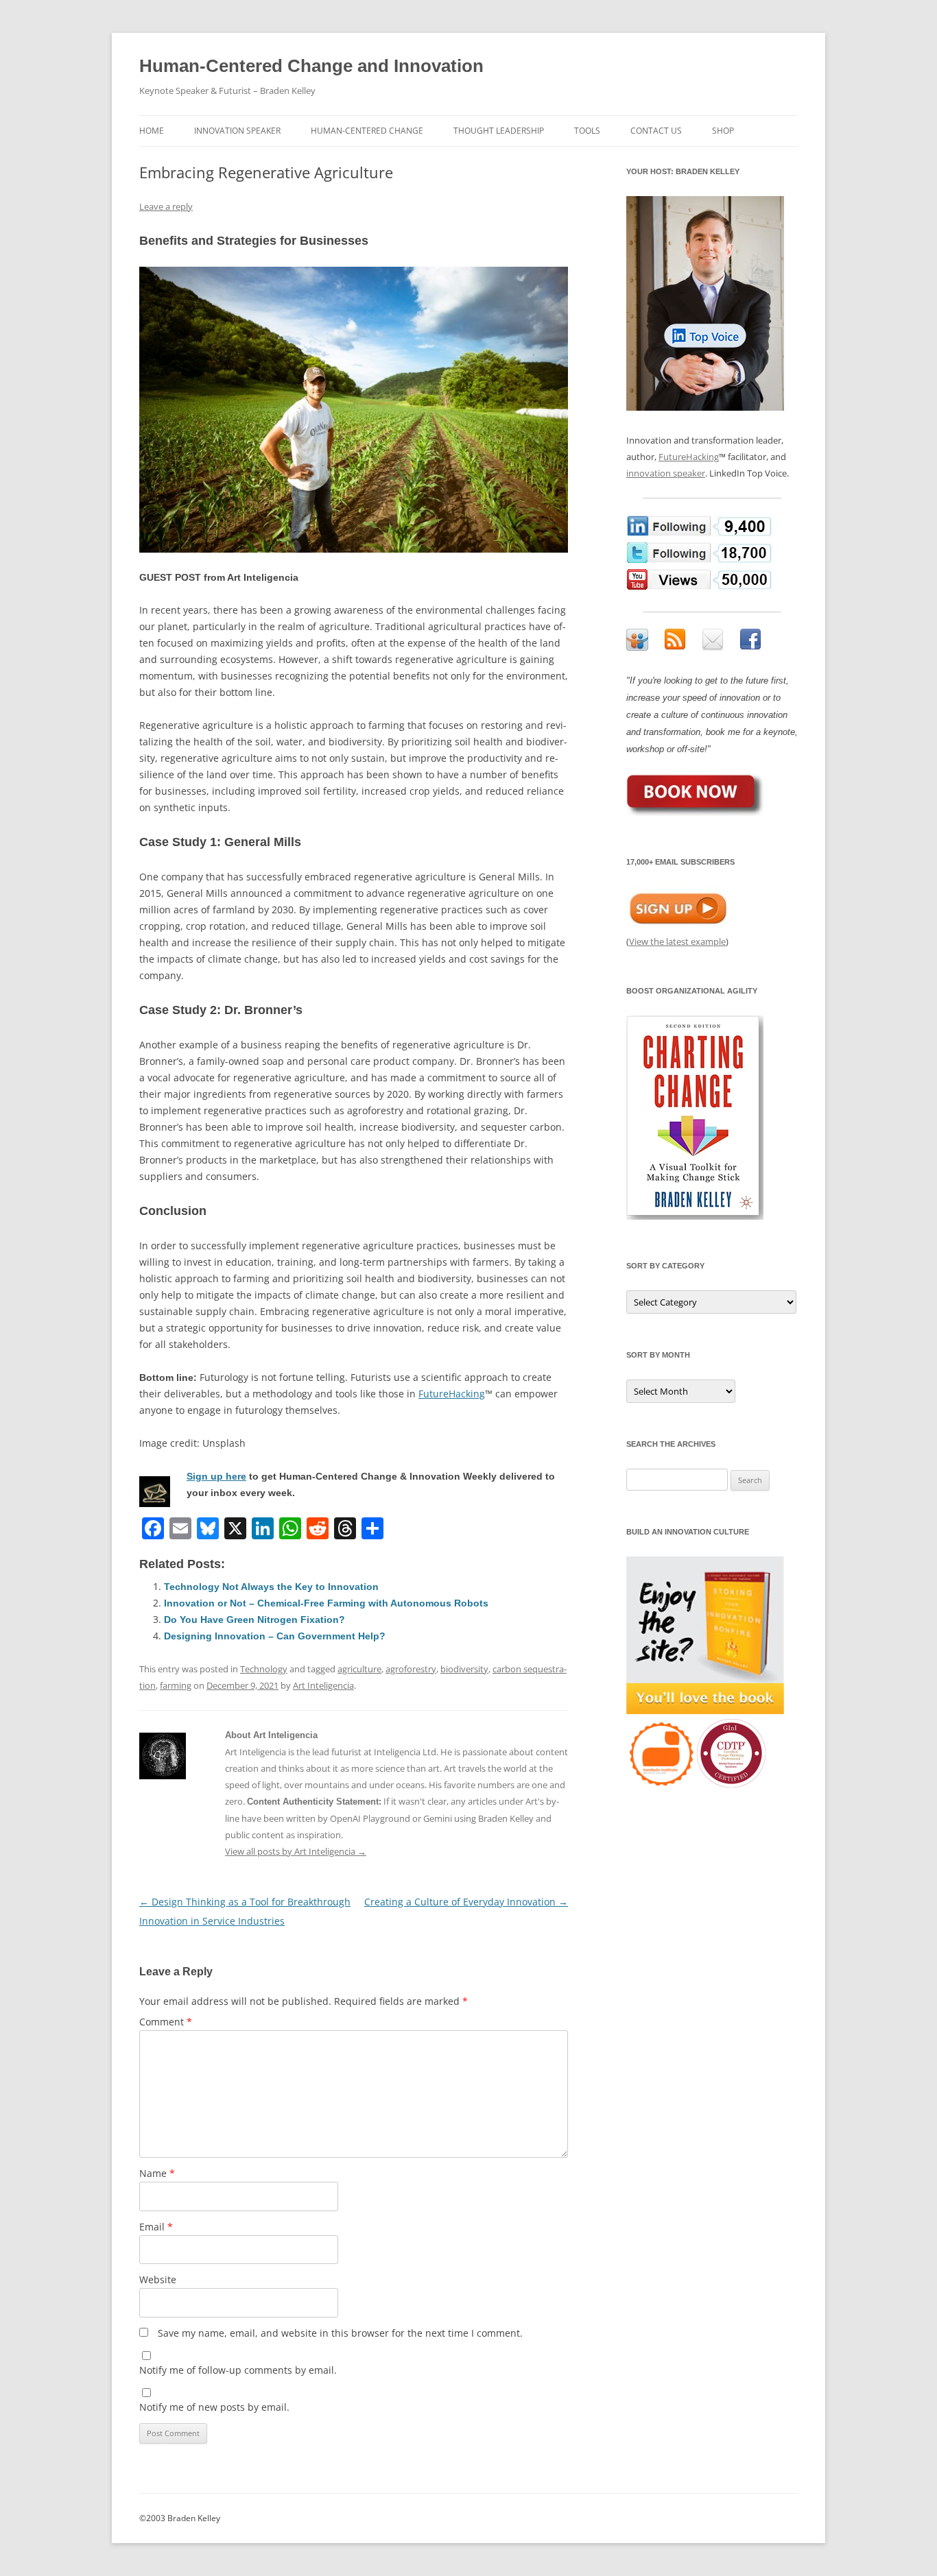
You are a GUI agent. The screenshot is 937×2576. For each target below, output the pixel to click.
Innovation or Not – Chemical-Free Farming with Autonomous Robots (326, 1603)
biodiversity (464, 1669)
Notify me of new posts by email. (214, 2407)
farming (176, 1685)
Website (158, 2279)
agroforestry (411, 1669)
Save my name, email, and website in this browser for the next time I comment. (340, 2333)
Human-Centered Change (367, 131)
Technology (264, 1669)
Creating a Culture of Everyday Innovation (466, 1902)
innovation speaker (666, 473)
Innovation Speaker (237, 131)
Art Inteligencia (323, 1685)
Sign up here (216, 1476)
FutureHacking (452, 1394)
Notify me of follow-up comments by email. (238, 2370)
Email (156, 2227)
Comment (166, 2022)
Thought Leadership (499, 131)
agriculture (359, 1669)
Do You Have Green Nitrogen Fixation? (254, 1620)
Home (152, 131)
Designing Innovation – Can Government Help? (275, 1636)
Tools (587, 131)
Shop (723, 131)
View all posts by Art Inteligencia (296, 1851)
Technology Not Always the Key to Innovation (271, 1587)
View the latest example (677, 941)
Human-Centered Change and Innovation (311, 66)
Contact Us (656, 131)
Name (157, 2173)
